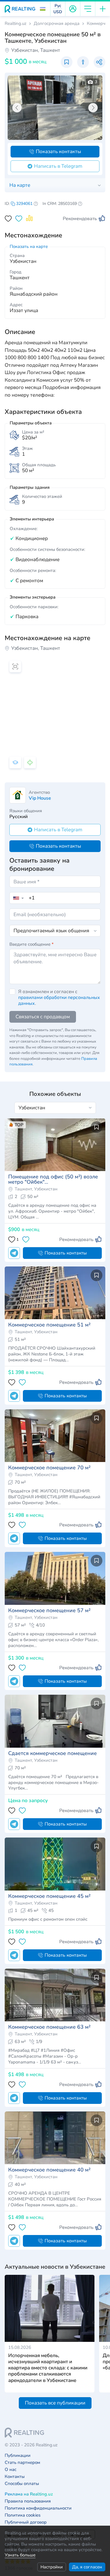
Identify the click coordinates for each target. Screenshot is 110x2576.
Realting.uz (16, 24)
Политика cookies (23, 2515)
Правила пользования (28, 2501)
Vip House (40, 798)
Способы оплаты (22, 2484)
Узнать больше (20, 2555)
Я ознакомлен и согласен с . (59, 998)
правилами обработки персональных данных (59, 1000)
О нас (11, 2470)
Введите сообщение (32, 944)
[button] (43, 9)
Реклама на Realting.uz (29, 2494)
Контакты (15, 2477)
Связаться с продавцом (43, 1017)
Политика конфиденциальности (38, 2508)
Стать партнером (22, 2463)
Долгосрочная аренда (57, 24)
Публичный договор (26, 2522)
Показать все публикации (55, 2403)
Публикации (18, 2456)
